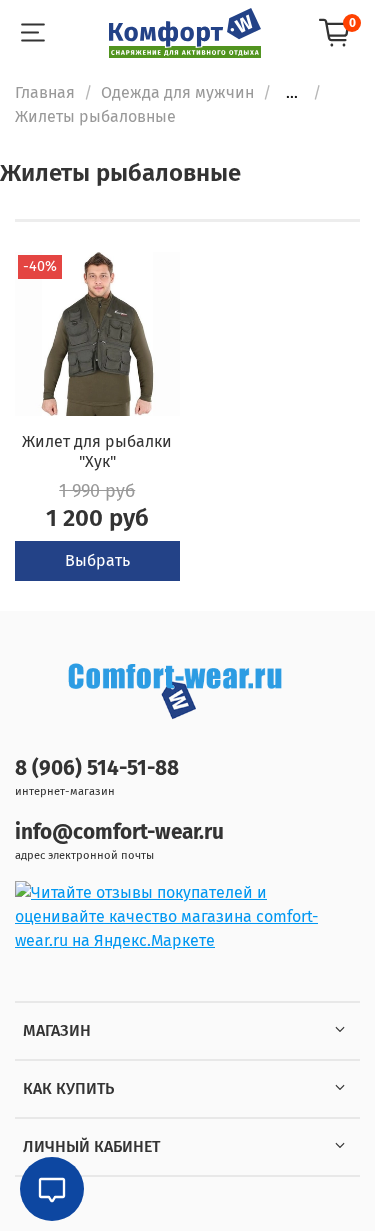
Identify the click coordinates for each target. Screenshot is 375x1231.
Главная (45, 92)
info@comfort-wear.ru (119, 832)
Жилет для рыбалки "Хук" (97, 451)
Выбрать (97, 560)
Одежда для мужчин (177, 92)
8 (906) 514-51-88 (97, 768)
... (292, 93)
